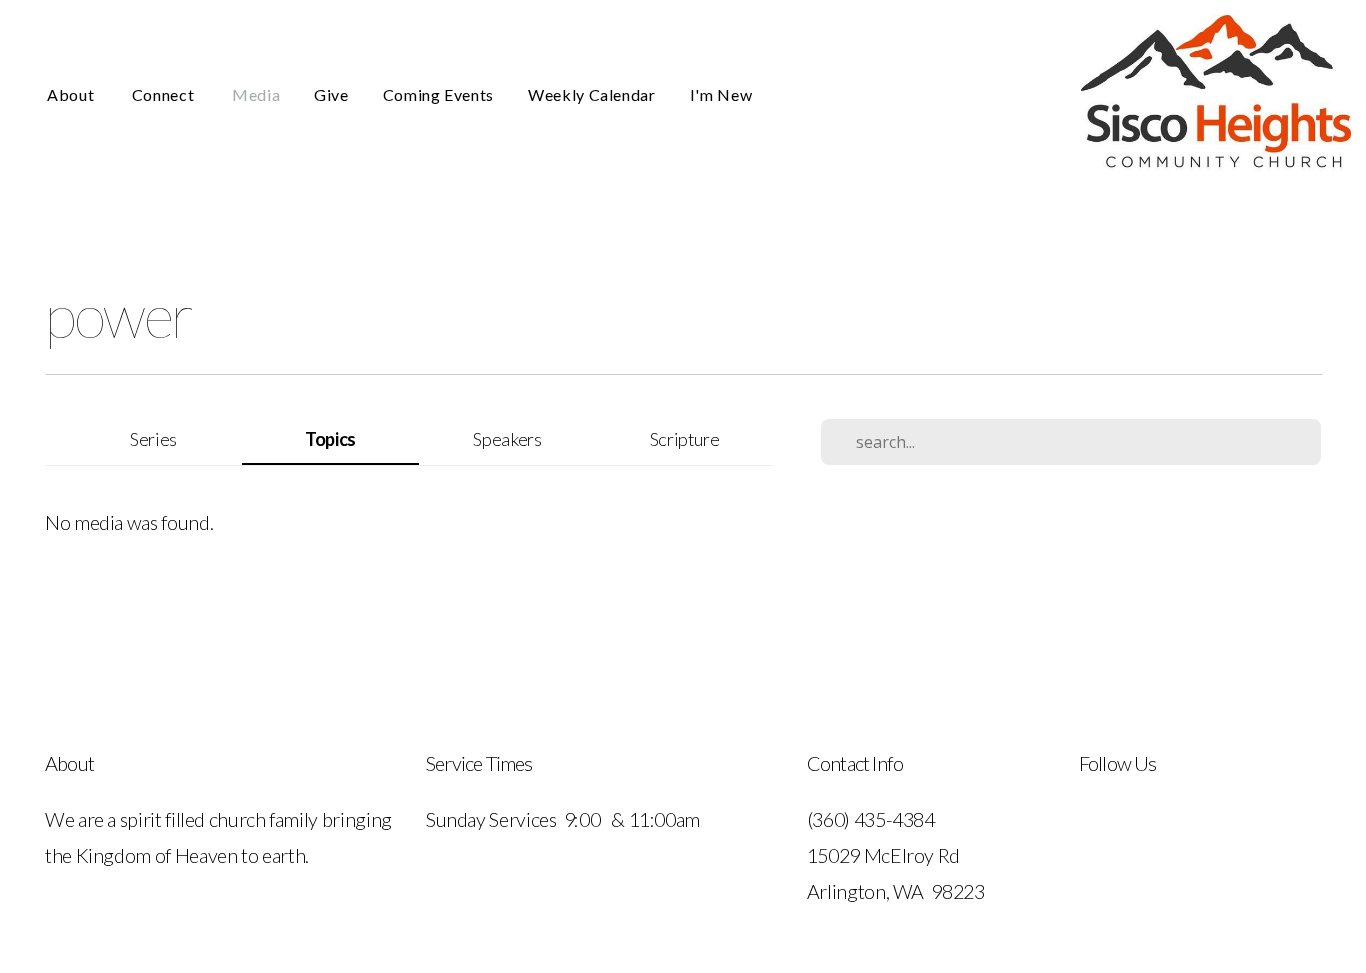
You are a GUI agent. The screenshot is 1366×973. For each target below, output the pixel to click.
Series (153, 439)
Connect (165, 94)
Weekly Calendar (592, 94)
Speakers (507, 439)
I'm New (721, 94)
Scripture (685, 439)
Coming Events (438, 94)
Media (256, 94)
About (72, 94)
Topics (330, 439)
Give (331, 94)
